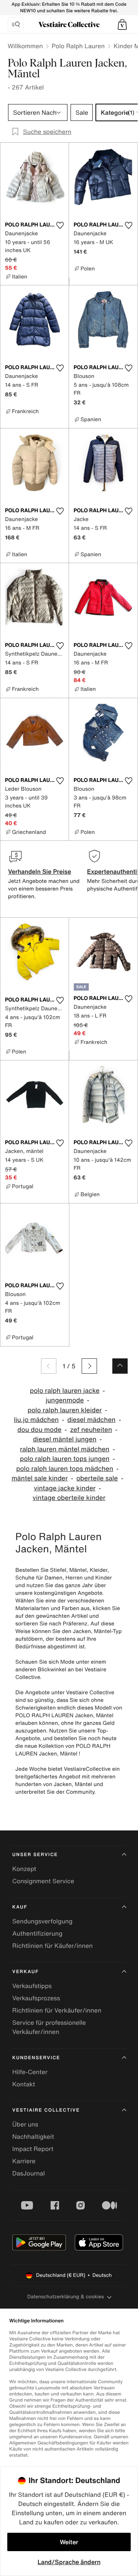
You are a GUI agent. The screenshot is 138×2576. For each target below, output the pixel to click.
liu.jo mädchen (36, 1420)
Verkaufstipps (32, 1986)
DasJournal (29, 2173)
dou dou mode (39, 1430)
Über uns (25, 2124)
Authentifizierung (37, 1933)
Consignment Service (43, 1881)
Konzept (24, 1869)
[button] (122, 24)
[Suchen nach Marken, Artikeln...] (16, 24)
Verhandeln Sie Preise (40, 871)
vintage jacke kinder (65, 1488)
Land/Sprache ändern (69, 2562)
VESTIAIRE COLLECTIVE (46, 2110)
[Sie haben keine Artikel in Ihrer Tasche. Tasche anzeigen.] (122, 24)
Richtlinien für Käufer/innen (53, 1946)
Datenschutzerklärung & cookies (66, 2297)
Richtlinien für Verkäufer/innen (57, 2010)
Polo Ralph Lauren (78, 46)
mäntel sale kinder (40, 1478)
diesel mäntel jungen (65, 1439)
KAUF (20, 1907)
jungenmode (65, 1400)
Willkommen (25, 46)
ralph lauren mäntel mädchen (65, 1449)
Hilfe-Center (30, 2072)
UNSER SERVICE (35, 1855)
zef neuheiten (91, 1430)
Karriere (24, 2161)
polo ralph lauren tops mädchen (65, 1469)
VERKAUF (25, 1972)
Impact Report (33, 2149)
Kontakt (24, 2084)
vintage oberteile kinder (69, 1498)
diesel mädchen (92, 1420)
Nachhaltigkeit (33, 2136)
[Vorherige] (49, 1366)
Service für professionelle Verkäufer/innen (49, 2027)
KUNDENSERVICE (36, 2058)
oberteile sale (97, 1478)
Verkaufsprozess (36, 1998)
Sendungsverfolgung (42, 1921)
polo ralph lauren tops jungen (65, 1459)
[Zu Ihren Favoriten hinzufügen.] (60, 225)
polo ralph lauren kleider (65, 1410)
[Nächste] (89, 1366)
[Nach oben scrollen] (120, 1366)
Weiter (69, 2542)
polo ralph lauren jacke (65, 1391)
